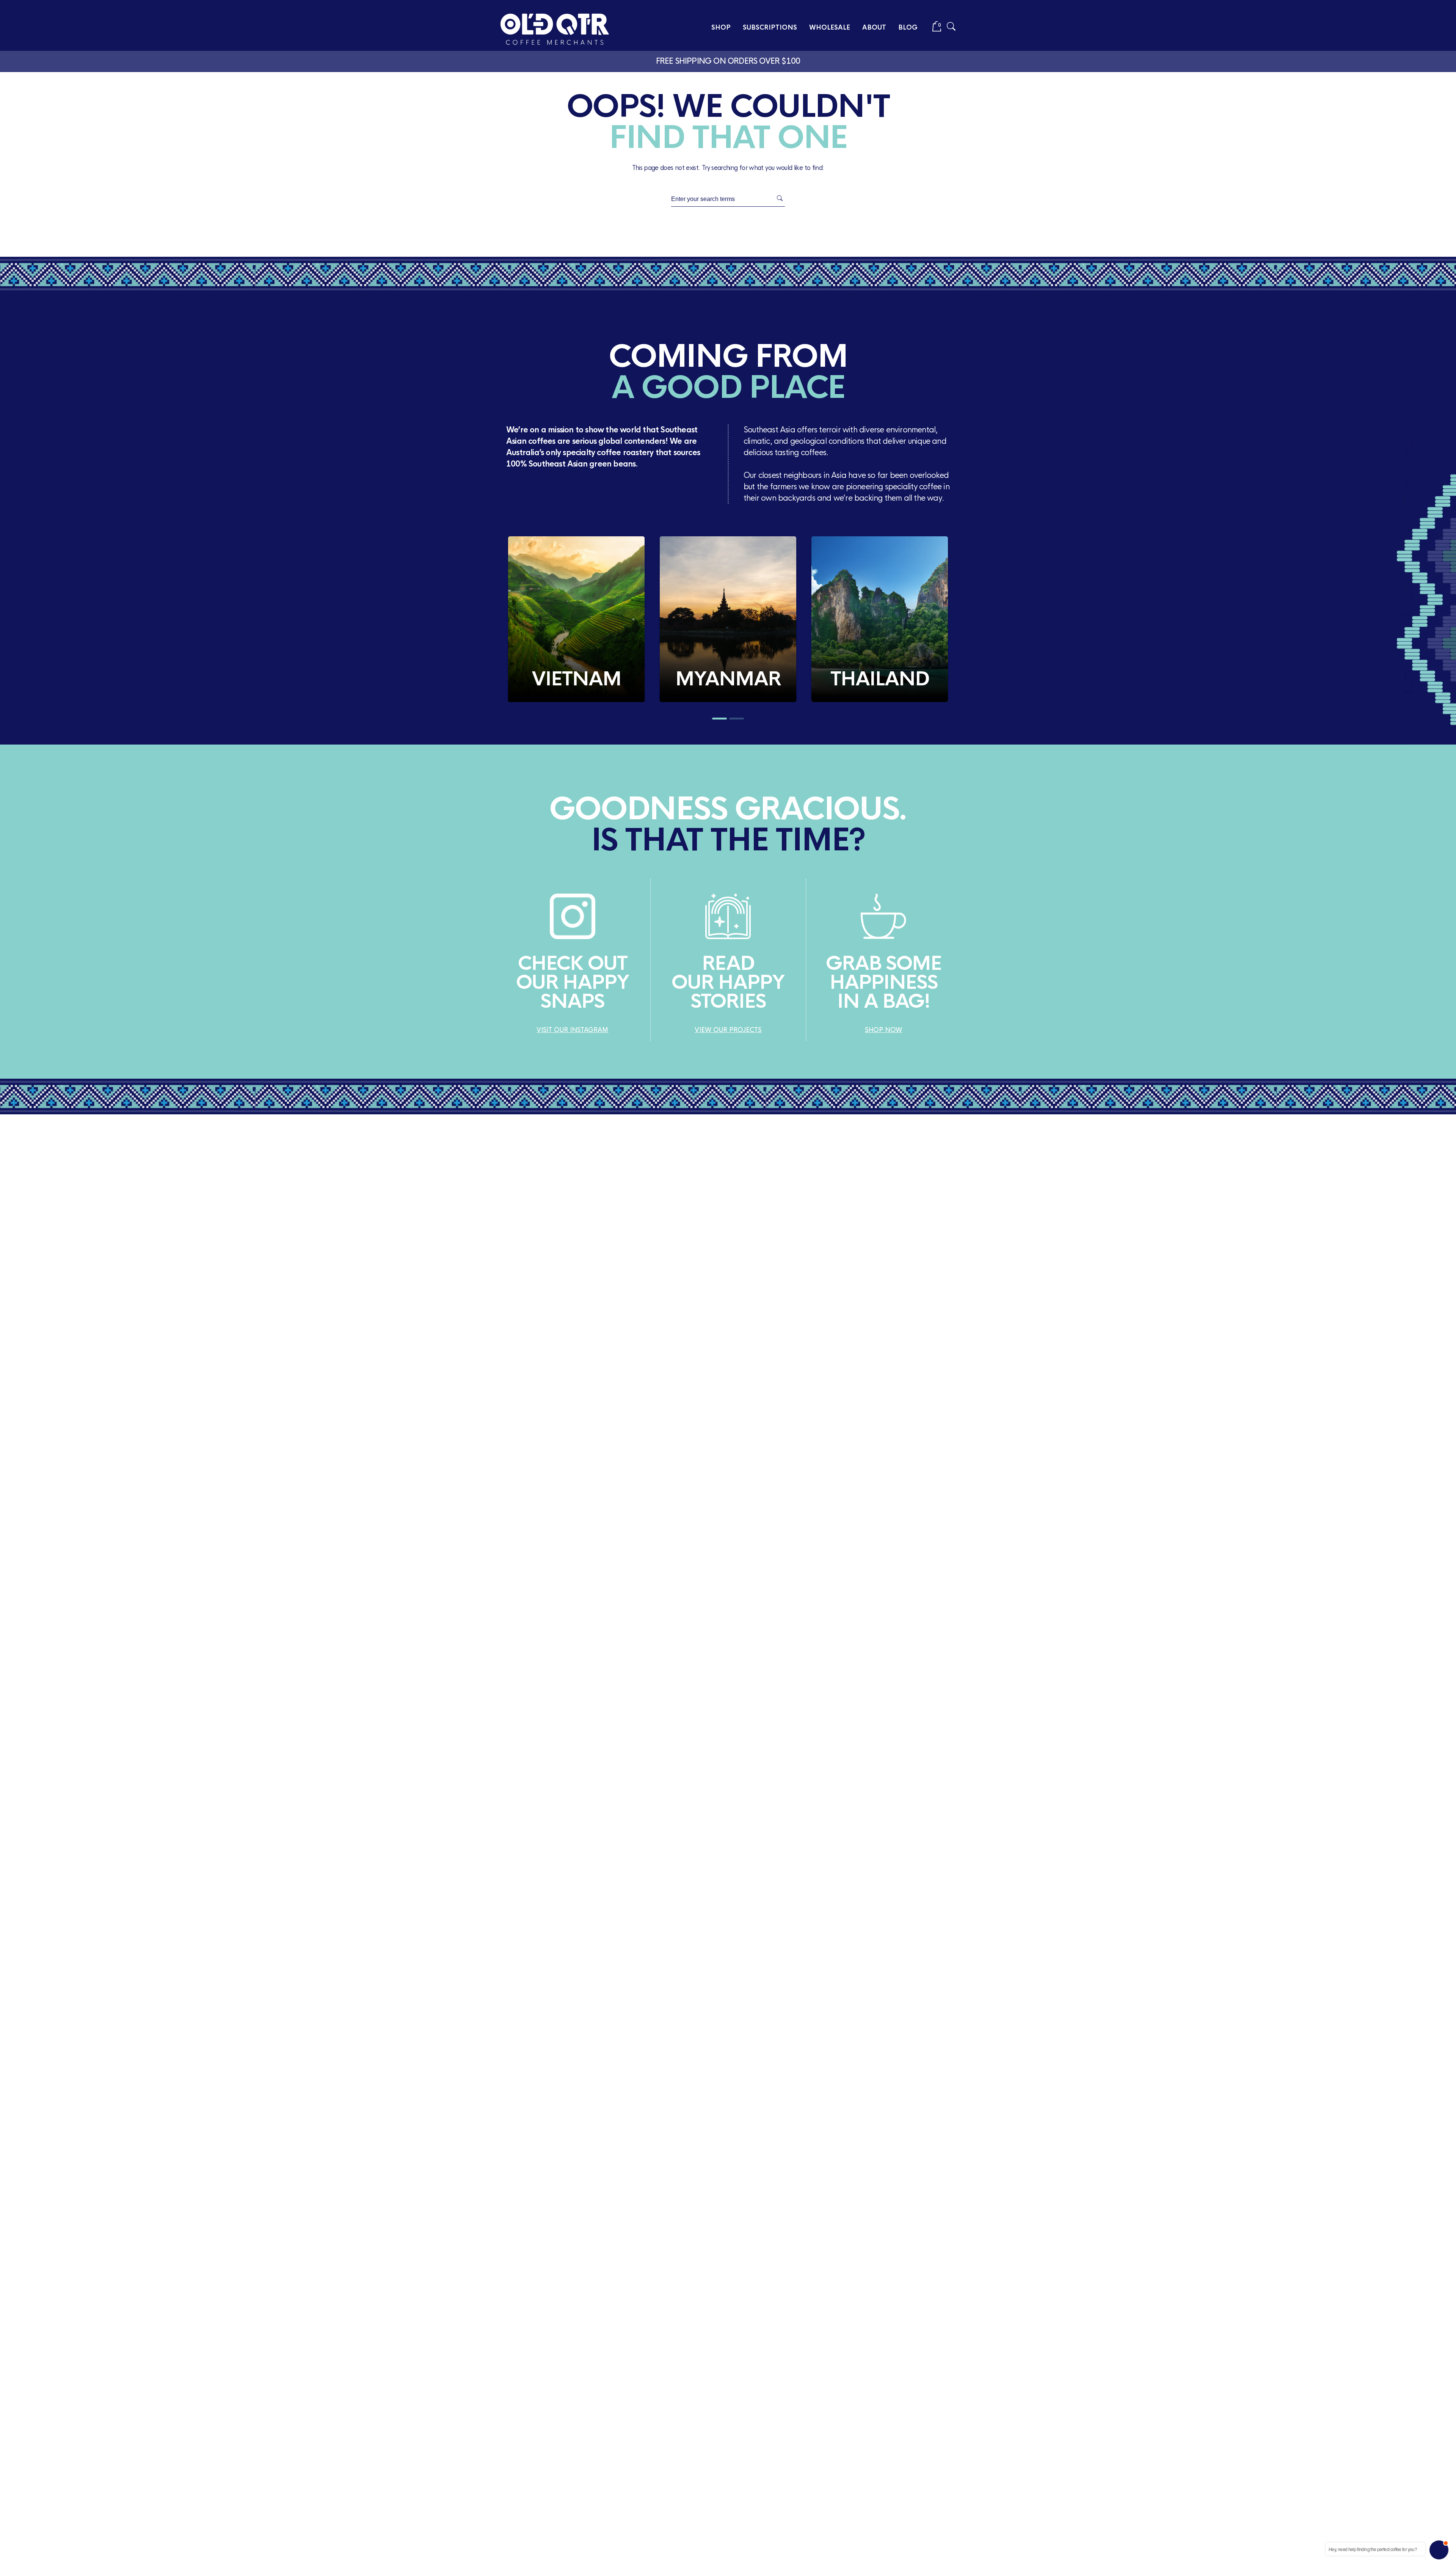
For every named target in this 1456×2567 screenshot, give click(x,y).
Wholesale (830, 27)
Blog (908, 27)
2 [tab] (737, 719)
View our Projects (728, 1030)
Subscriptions (770, 27)
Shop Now (883, 1030)
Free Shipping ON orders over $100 (728, 61)
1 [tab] (719, 719)
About (874, 27)
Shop (721, 27)
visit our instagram (572, 1030)
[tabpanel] (576, 619)
